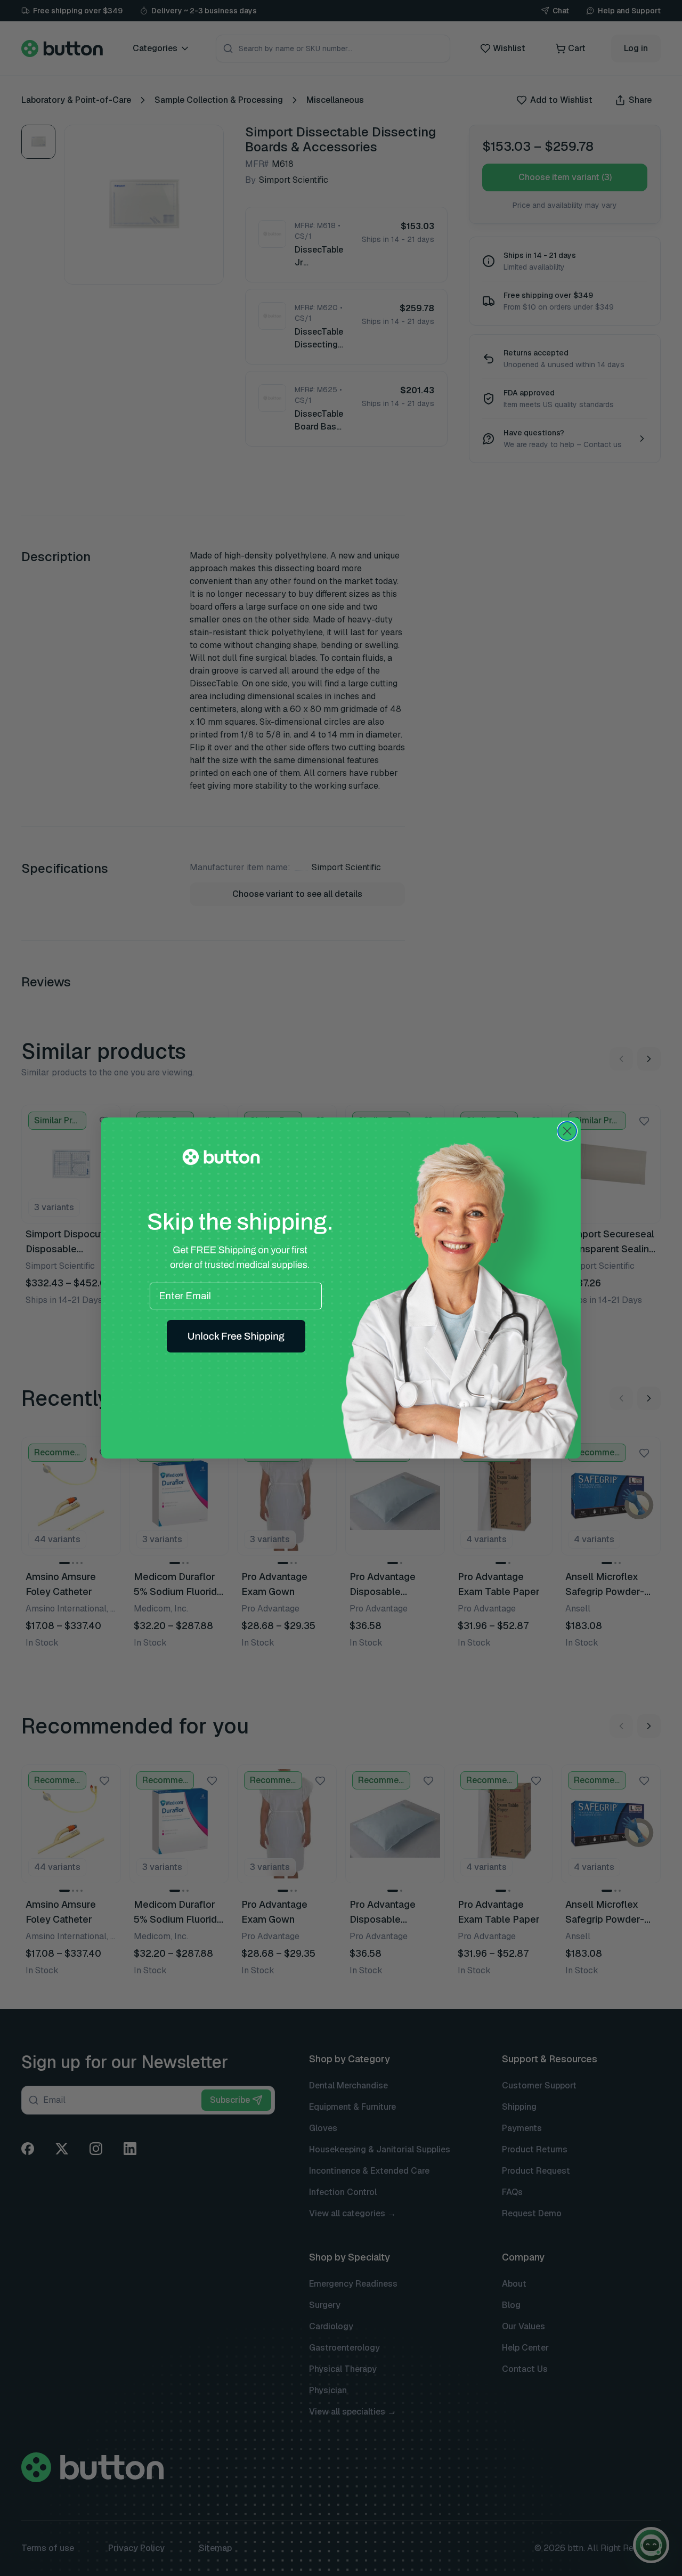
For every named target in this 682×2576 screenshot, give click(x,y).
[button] (236, 1336)
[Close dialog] (567, 1131)
